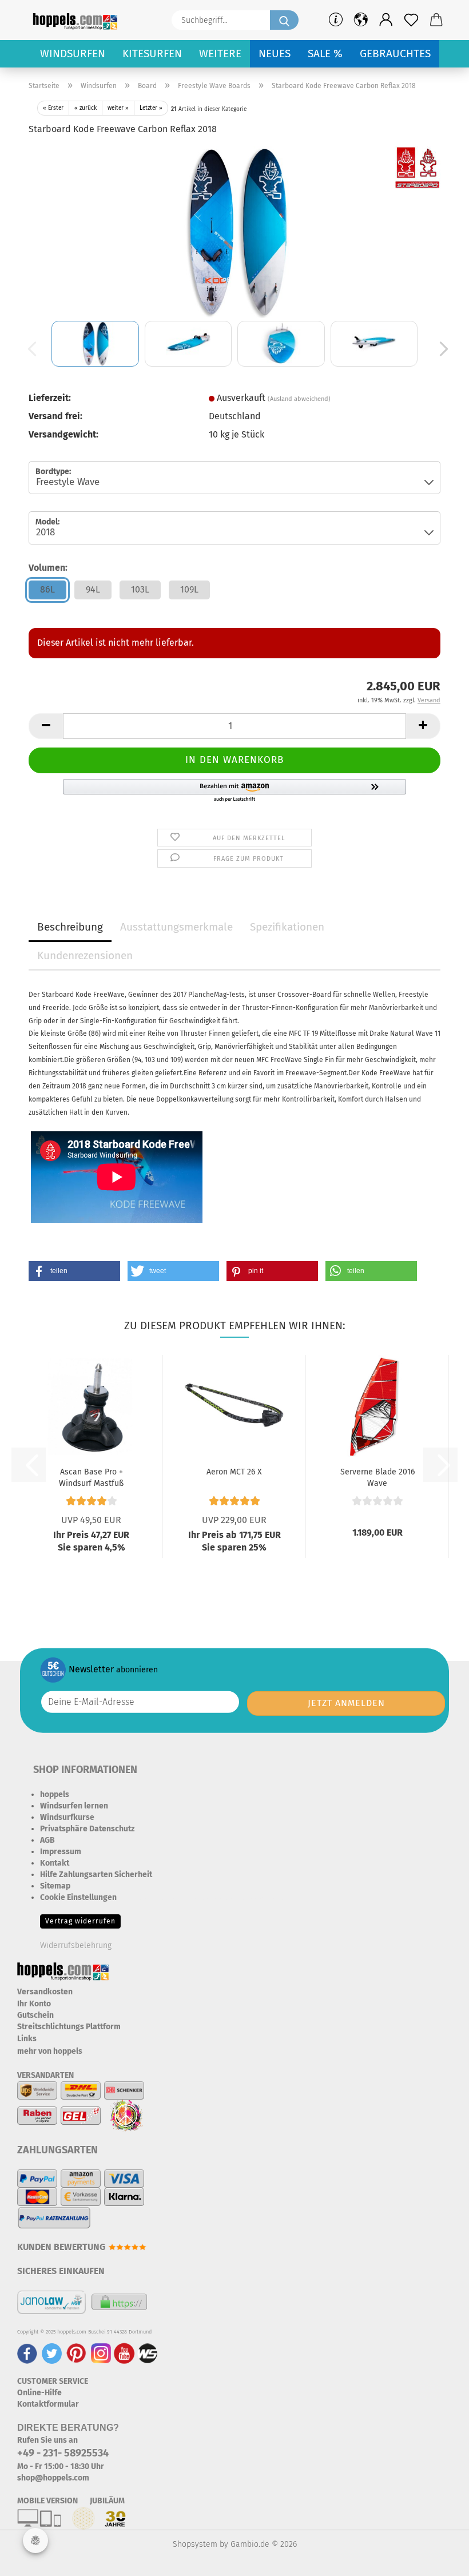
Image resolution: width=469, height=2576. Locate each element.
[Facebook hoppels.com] (27, 2353)
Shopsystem (195, 2544)
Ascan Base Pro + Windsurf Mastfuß (91, 1477)
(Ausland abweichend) (299, 399)
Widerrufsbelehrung (76, 1945)
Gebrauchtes (395, 53)
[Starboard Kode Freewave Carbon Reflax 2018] (234, 231)
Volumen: (48, 568)
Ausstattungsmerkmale (176, 927)
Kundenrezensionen (85, 955)
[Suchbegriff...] (284, 20)
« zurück (86, 108)
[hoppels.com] (77, 20)
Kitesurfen (152, 53)
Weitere (220, 53)
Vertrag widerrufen (80, 1921)
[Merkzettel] (411, 20)
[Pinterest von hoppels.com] (76, 2353)
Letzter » (151, 108)
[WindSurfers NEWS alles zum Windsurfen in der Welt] (148, 2353)
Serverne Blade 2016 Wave (377, 1477)
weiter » (118, 108)
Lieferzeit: (50, 398)
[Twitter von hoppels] (52, 2353)
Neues (275, 53)
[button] (386, 20)
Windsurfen (73, 53)
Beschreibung (70, 927)
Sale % (325, 53)
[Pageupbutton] (438, 2559)
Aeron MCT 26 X (234, 1472)
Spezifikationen (287, 927)
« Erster (53, 108)
